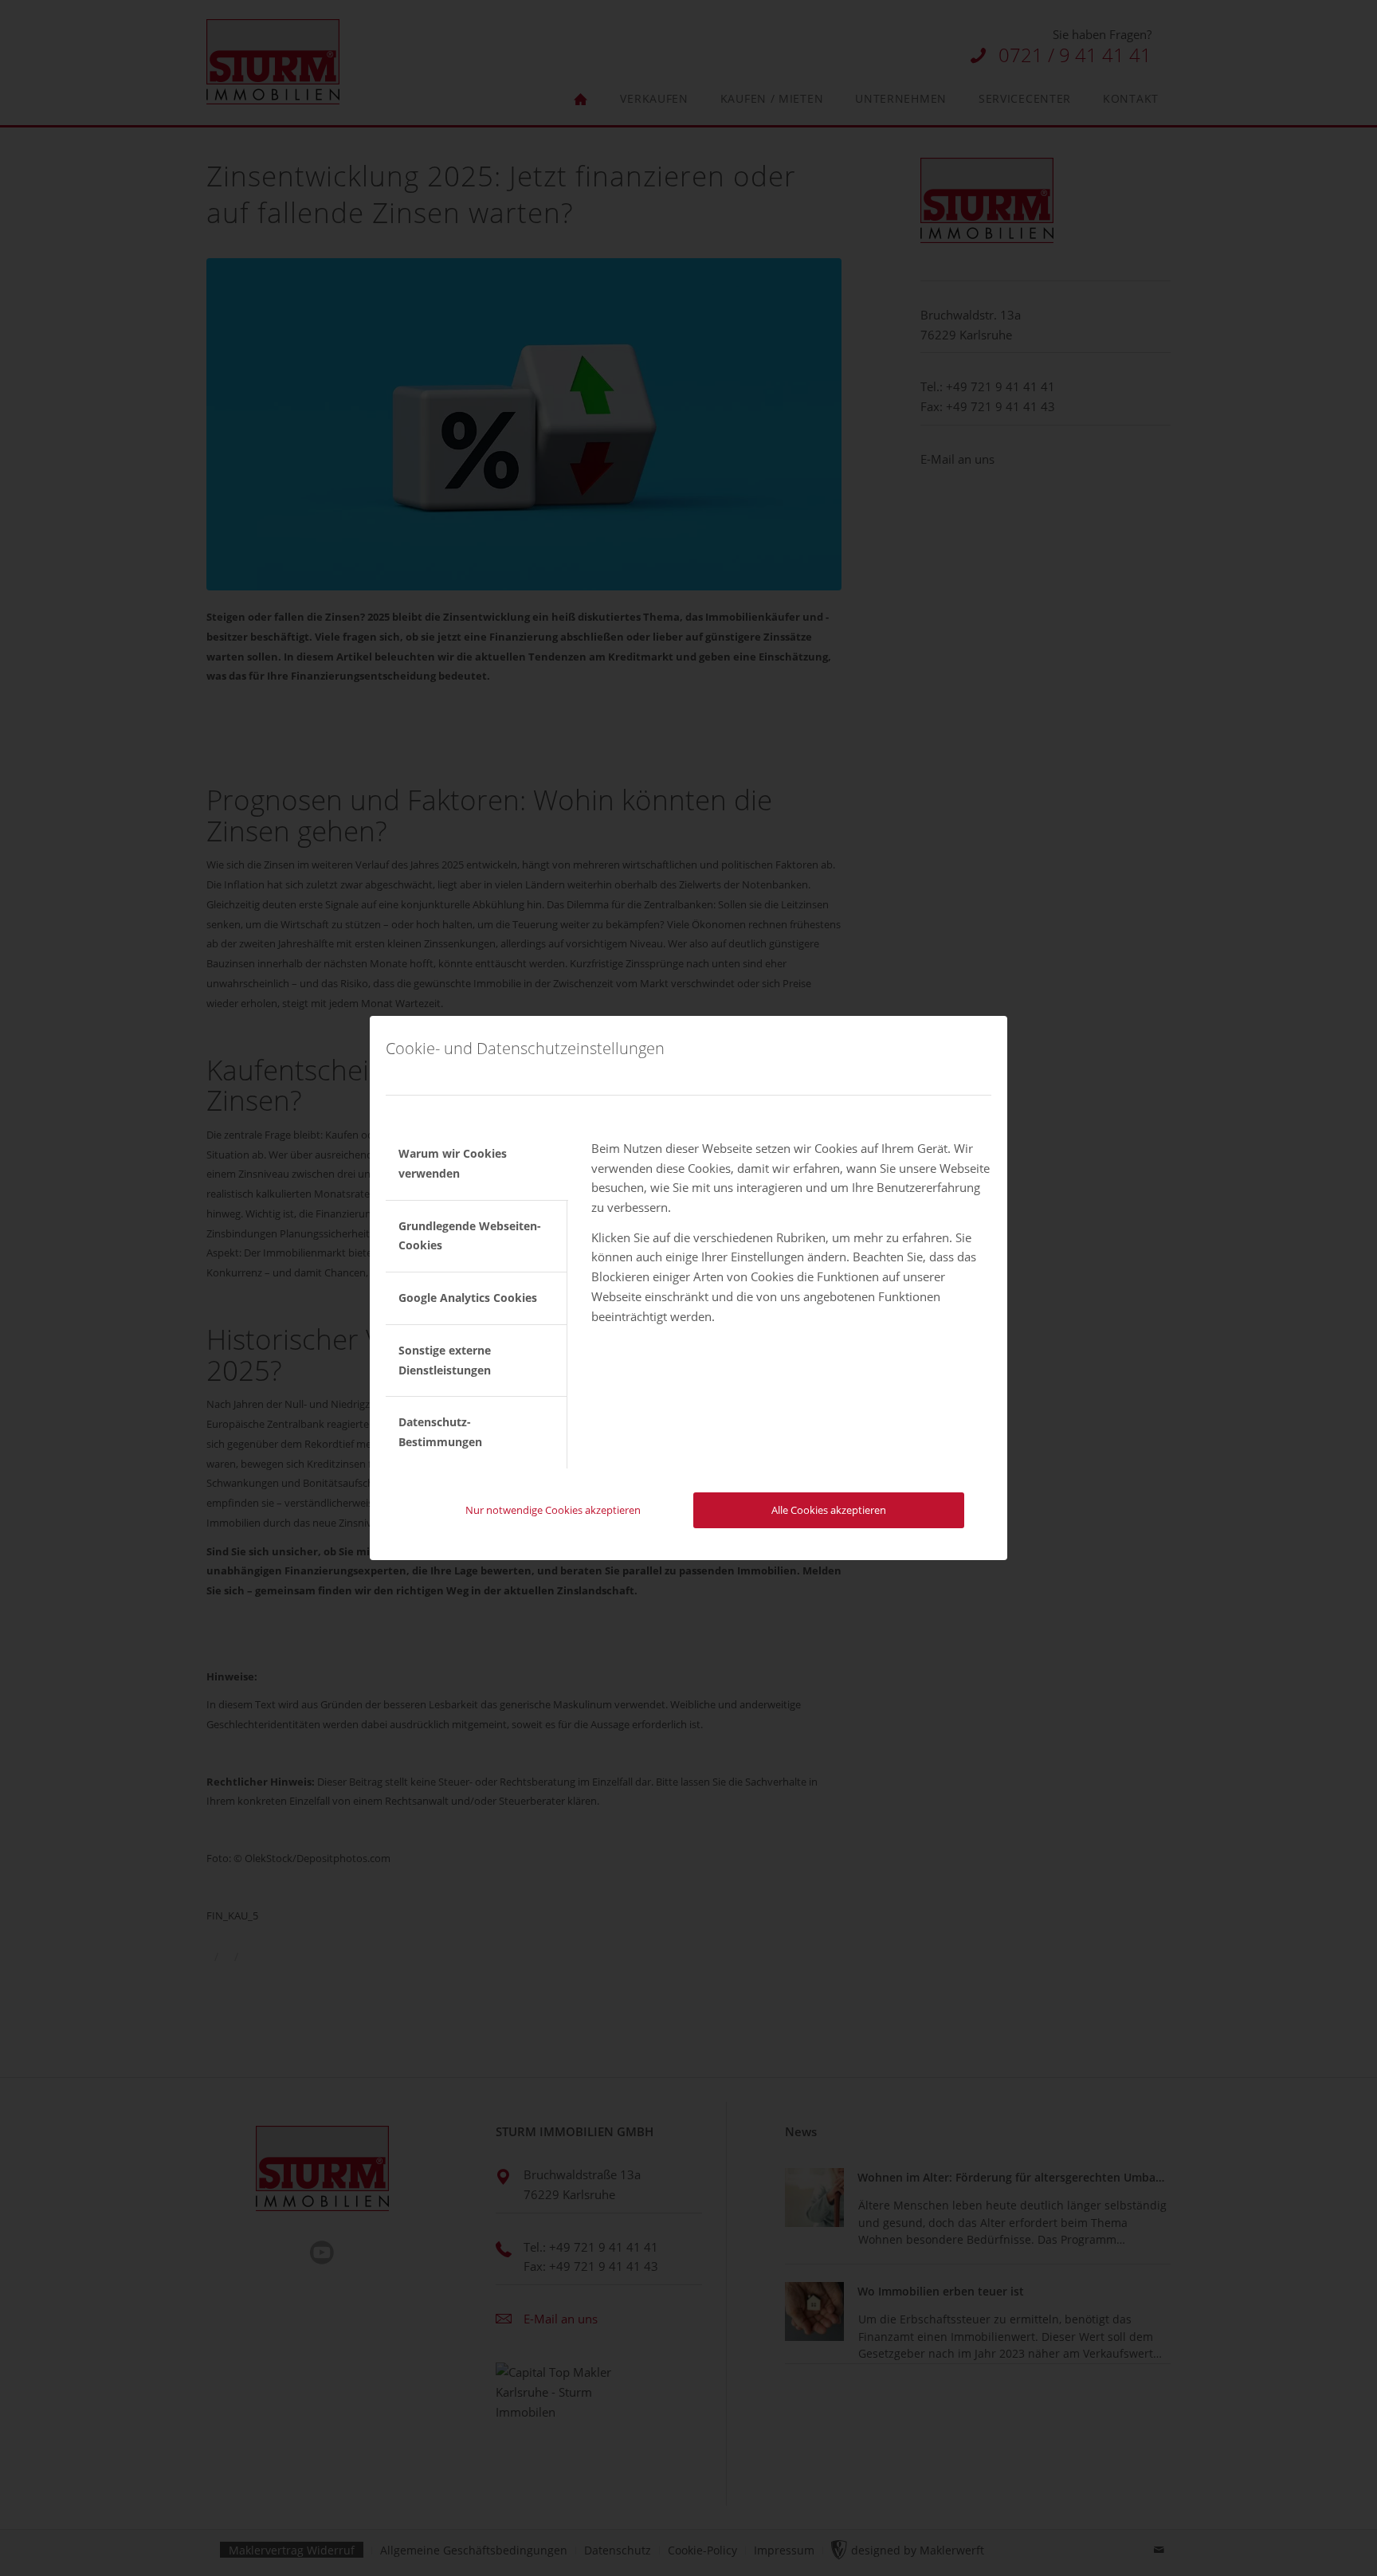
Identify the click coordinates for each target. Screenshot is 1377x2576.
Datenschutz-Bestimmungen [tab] (440, 1432)
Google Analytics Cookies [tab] (468, 1298)
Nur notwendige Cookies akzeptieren (553, 1510)
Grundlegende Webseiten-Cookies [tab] (470, 1236)
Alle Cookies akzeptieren (829, 1510)
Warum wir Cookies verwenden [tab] (453, 1163)
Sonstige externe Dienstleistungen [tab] (445, 1360)
